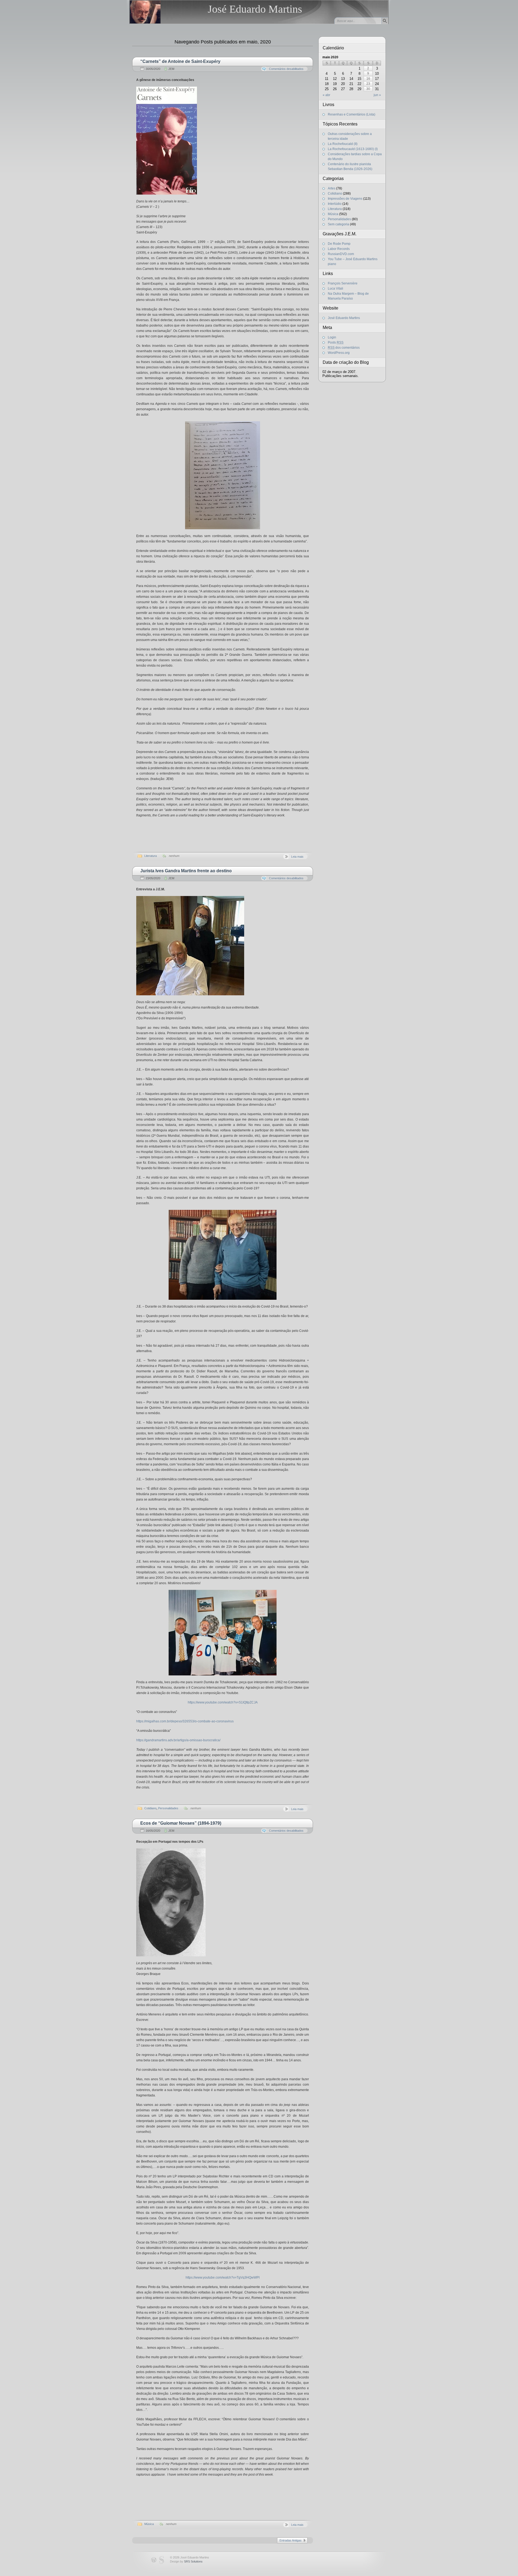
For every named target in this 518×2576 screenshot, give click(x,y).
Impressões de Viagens (345, 199)
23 (368, 84)
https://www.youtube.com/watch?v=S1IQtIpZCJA (223, 1702)
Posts (336, 342)
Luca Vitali (335, 289)
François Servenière (343, 283)
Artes (332, 188)
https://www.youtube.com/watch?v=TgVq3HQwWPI (223, 2278)
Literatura (151, 856)
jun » (377, 95)
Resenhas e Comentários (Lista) (352, 114)
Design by (186, 2561)
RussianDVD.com (341, 254)
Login (332, 337)
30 (368, 89)
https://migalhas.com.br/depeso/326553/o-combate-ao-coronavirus (185, 1721)
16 (368, 79)
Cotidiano (150, 1808)
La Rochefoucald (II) (343, 144)
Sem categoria (338, 224)
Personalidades (168, 1808)
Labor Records (339, 249)
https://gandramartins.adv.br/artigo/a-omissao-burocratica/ (178, 1740)
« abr (326, 95)
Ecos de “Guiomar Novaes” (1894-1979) (181, 1823)
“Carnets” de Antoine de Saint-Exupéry (180, 61)
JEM (171, 69)
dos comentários (344, 348)
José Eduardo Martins (255, 9)
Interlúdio (335, 204)
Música (149, 2524)
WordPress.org (339, 353)
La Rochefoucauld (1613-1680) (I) (353, 149)
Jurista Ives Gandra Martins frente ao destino (186, 871)
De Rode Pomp (339, 244)
